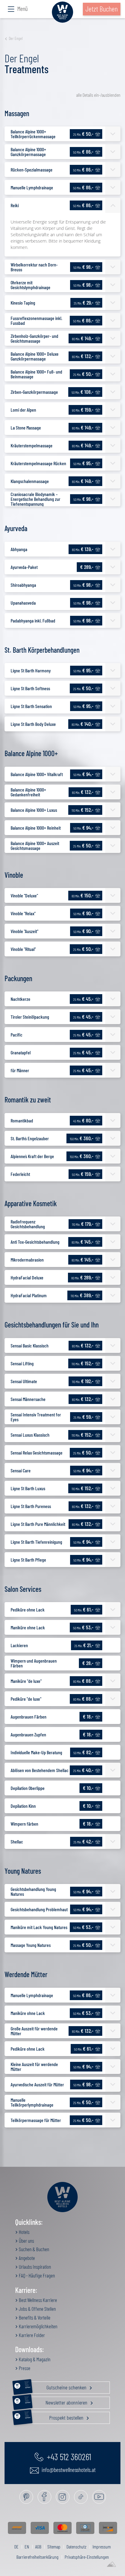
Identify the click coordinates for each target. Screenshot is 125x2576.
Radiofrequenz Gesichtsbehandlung (28, 1224)
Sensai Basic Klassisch (30, 1345)
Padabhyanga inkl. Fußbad (33, 620)
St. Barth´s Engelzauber (30, 1138)
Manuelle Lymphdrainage (32, 187)
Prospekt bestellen (55, 2416)
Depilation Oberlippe (28, 1788)
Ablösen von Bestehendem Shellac (40, 1770)
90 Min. (83, 410)
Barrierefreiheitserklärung (37, 2557)
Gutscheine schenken (56, 2386)
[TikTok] (81, 2497)
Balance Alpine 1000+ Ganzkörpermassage (28, 152)
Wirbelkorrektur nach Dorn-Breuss (34, 267)
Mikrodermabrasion (27, 1260)
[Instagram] (63, 2497)
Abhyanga (19, 549)
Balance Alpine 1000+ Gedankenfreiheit (28, 792)
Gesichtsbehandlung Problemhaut (39, 1909)
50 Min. (83, 152)
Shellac (17, 1841)
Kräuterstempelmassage (32, 445)
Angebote (26, 2258)
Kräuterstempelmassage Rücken (38, 463)
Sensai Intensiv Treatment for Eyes (36, 1417)
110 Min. (83, 810)
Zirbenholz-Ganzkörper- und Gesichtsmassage (34, 338)
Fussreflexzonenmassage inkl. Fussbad (36, 320)
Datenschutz (76, 2547)
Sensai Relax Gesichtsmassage (37, 1453)
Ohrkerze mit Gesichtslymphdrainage (30, 285)
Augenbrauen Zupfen (28, 1734)
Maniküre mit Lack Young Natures (39, 1927)
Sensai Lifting (22, 1363)
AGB (38, 2547)
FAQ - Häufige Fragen (36, 2275)
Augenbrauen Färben (29, 1717)
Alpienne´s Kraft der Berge (32, 1156)
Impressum (102, 2547)
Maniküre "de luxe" (26, 1681)
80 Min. (83, 338)
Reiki (15, 205)
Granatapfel (21, 1052)
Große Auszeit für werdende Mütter (34, 2031)
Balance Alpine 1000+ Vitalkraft (37, 774)
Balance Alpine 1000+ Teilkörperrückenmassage (33, 134)
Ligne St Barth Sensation (31, 706)
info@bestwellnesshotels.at (68, 2470)
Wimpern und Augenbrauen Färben (34, 1663)
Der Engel (16, 38)
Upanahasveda (23, 603)
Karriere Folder (31, 2335)
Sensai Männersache (28, 1399)
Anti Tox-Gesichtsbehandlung (35, 1242)
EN (27, 2547)
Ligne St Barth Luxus (28, 1488)
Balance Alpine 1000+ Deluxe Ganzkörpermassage (35, 356)
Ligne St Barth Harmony (31, 670)
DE (16, 2547)
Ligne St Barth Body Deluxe (33, 724)
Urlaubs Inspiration (34, 2267)
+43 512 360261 (68, 2457)
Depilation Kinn (23, 1806)
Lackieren (19, 1645)
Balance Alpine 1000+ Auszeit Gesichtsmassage (35, 846)
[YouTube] (99, 2497)
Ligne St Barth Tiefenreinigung (36, 1542)
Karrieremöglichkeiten (38, 2326)
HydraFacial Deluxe (27, 1277)
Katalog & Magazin (34, 2359)
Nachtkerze (20, 999)
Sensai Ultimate (24, 1381)
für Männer (20, 1070)
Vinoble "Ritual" (23, 949)
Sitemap (54, 2547)
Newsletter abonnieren (56, 2401)
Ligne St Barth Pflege (28, 1560)
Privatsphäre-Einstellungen (87, 2557)
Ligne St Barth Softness (30, 688)
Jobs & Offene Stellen (37, 2309)
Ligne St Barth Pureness (31, 1506)
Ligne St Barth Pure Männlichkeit (38, 1524)
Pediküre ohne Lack (28, 1610)
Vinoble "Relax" (23, 913)
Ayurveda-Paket (24, 567)
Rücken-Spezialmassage (32, 170)
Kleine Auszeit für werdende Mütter (34, 2067)
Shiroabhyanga (23, 585)
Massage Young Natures (31, 1945)
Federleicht (20, 1174)
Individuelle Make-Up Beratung (36, 1752)
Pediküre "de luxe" (26, 1699)
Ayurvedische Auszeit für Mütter (37, 2084)
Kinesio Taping (23, 303)
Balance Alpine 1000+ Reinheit (36, 828)
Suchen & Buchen (34, 2249)
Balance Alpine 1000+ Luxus (34, 810)
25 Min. (83, 134)
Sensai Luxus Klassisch (30, 1435)
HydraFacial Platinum (29, 1295)
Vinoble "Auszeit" (24, 931)
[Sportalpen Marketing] (111, 2565)
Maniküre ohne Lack (28, 1627)
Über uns (26, 2241)
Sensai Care (21, 1470)
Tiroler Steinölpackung (30, 1017)
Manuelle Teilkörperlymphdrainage (32, 2102)
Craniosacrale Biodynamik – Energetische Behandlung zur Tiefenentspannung (35, 499)
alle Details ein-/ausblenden (98, 95)
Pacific (17, 1035)
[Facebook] (44, 2497)
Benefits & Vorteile (34, 2317)
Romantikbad (22, 1120)
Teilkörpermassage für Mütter (36, 2120)
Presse (24, 2368)
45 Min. (83, 1120)
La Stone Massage (26, 428)
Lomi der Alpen (23, 410)
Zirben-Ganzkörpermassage (34, 392)
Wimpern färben (24, 1824)
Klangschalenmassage (30, 481)
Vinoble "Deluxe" (24, 895)
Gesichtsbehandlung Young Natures (33, 1891)
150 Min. (82, 1138)
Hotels (24, 2232)
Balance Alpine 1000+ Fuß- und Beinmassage (36, 374)
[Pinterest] (26, 2497)
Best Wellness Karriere (37, 2300)
